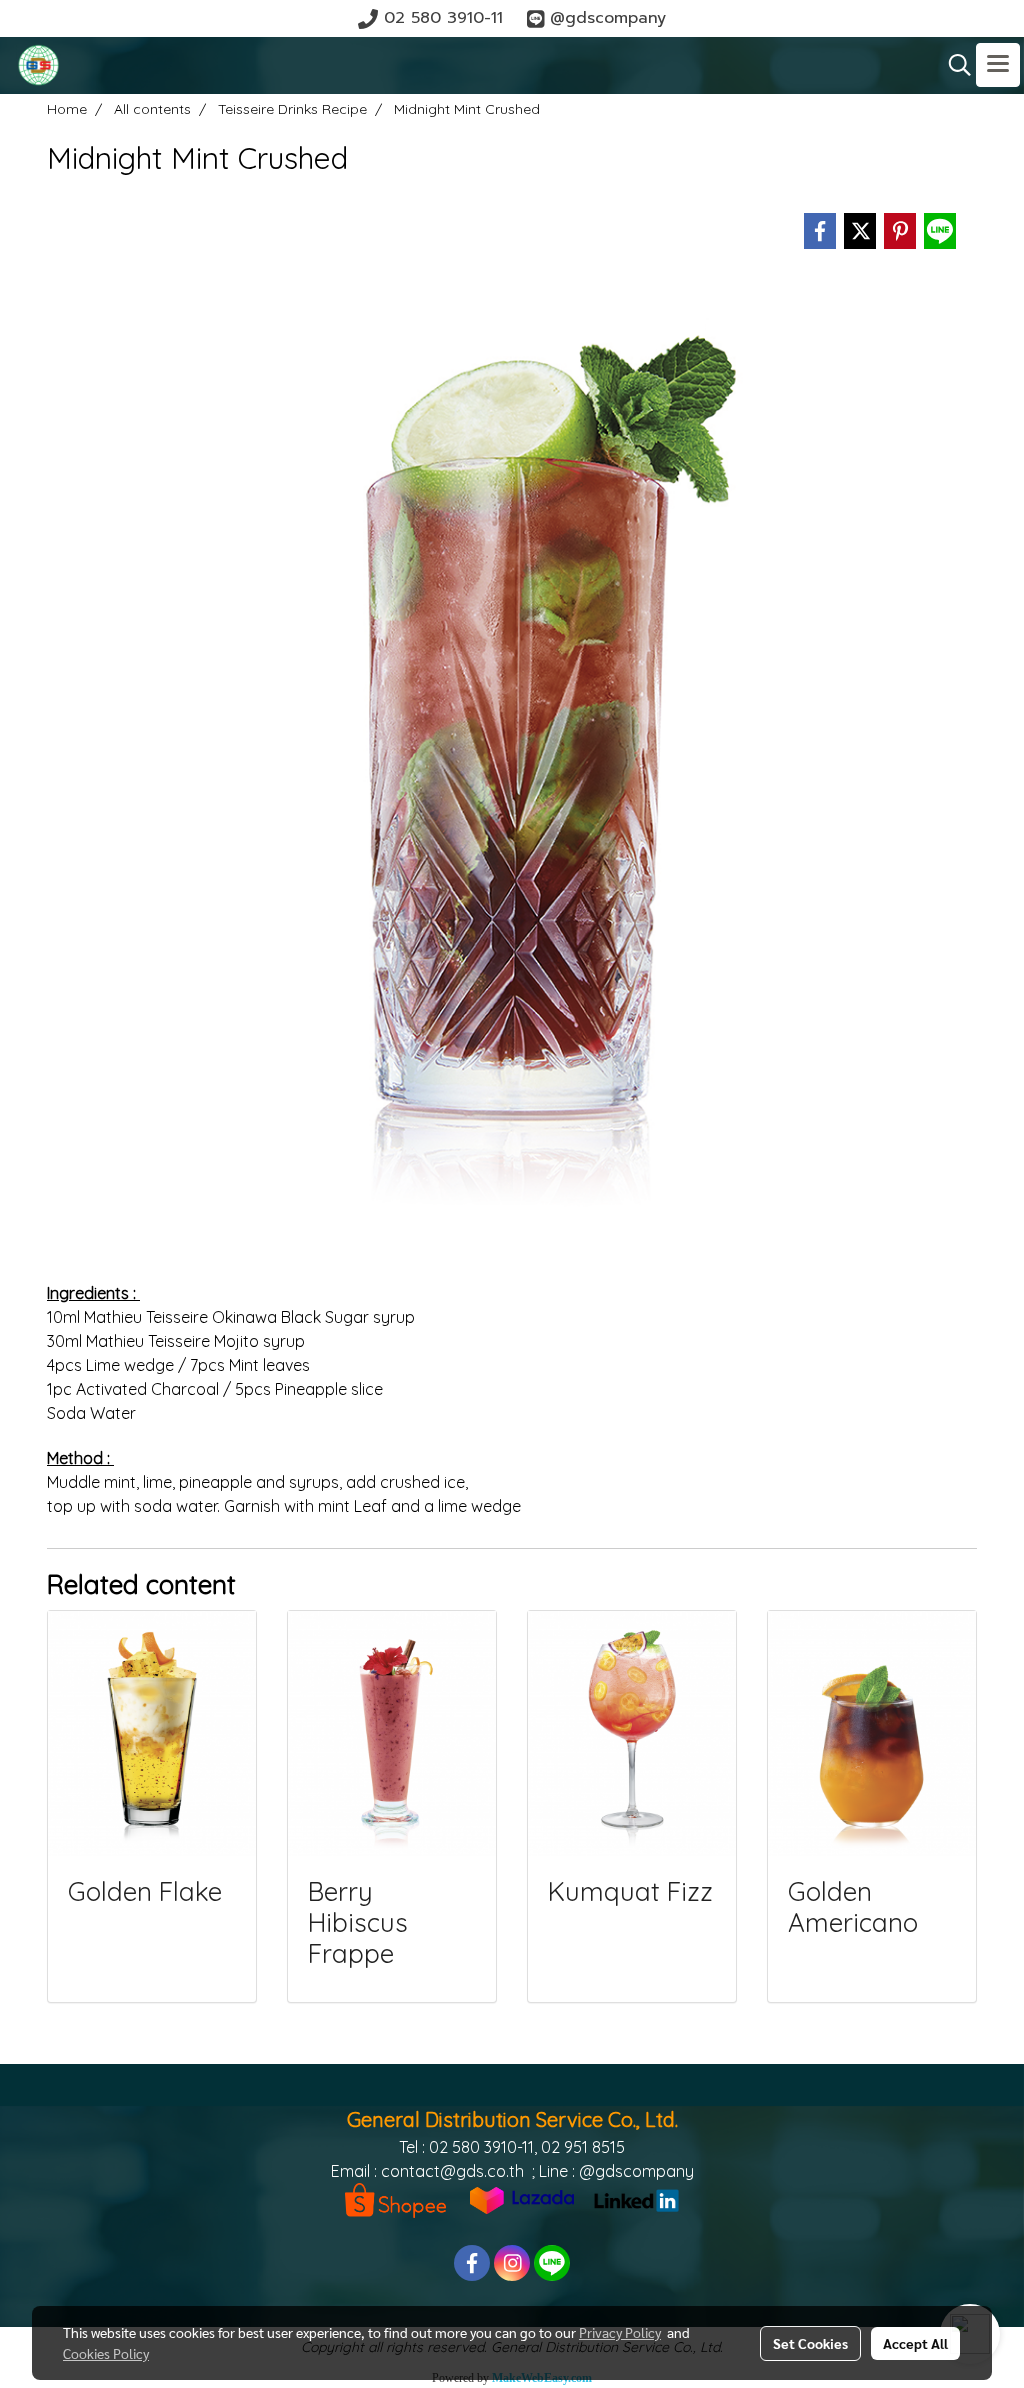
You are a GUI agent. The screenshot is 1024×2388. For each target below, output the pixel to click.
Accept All (915, 2343)
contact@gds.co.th (452, 2171)
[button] (953, 65)
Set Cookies (810, 2343)
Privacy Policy (620, 2332)
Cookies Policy (106, 2353)
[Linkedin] (636, 2198)
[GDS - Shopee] (395, 2198)
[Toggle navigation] (998, 65)
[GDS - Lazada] (522, 2198)
